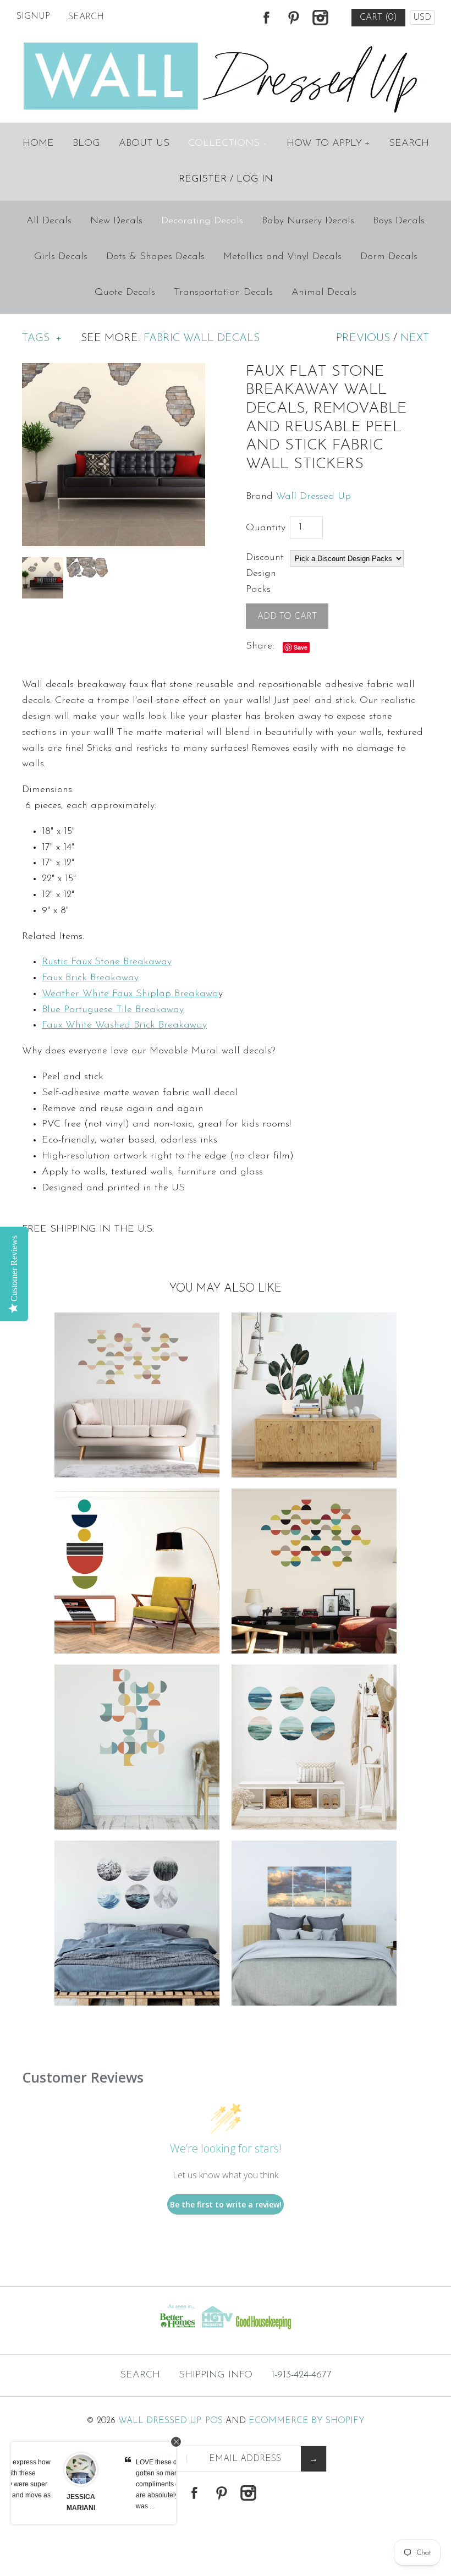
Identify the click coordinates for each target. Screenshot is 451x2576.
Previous (363, 338)
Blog (86, 144)
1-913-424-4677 (301, 2375)
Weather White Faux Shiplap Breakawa (130, 994)
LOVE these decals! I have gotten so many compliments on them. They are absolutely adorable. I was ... (71, 2484)
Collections (227, 144)
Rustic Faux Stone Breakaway (107, 962)
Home (38, 144)
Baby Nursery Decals (308, 221)
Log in (255, 179)
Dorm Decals (389, 257)
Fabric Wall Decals (202, 338)
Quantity (266, 528)
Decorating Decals (202, 221)
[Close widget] (176, 2442)
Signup (33, 17)
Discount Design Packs (265, 574)
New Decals (116, 221)
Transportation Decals (223, 293)
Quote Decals (125, 293)
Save (301, 647)
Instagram (320, 18)
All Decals (49, 221)
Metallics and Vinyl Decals (282, 257)
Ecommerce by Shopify (307, 2421)
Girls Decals (61, 257)
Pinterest (293, 18)
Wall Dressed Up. (160, 2421)
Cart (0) (378, 18)
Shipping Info (216, 2375)
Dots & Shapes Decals (155, 257)
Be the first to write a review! (226, 2204)
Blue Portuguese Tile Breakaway (113, 1010)
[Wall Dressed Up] (226, 43)
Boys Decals (399, 221)
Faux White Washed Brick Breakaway (124, 1025)
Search (409, 144)
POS (214, 2421)
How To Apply (328, 144)
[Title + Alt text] (77, 2332)
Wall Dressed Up (313, 497)
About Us (144, 144)
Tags (42, 338)
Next (415, 338)
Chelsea (140, 2497)
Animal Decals (324, 293)
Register (203, 179)
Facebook (266, 18)
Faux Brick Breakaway (90, 978)
